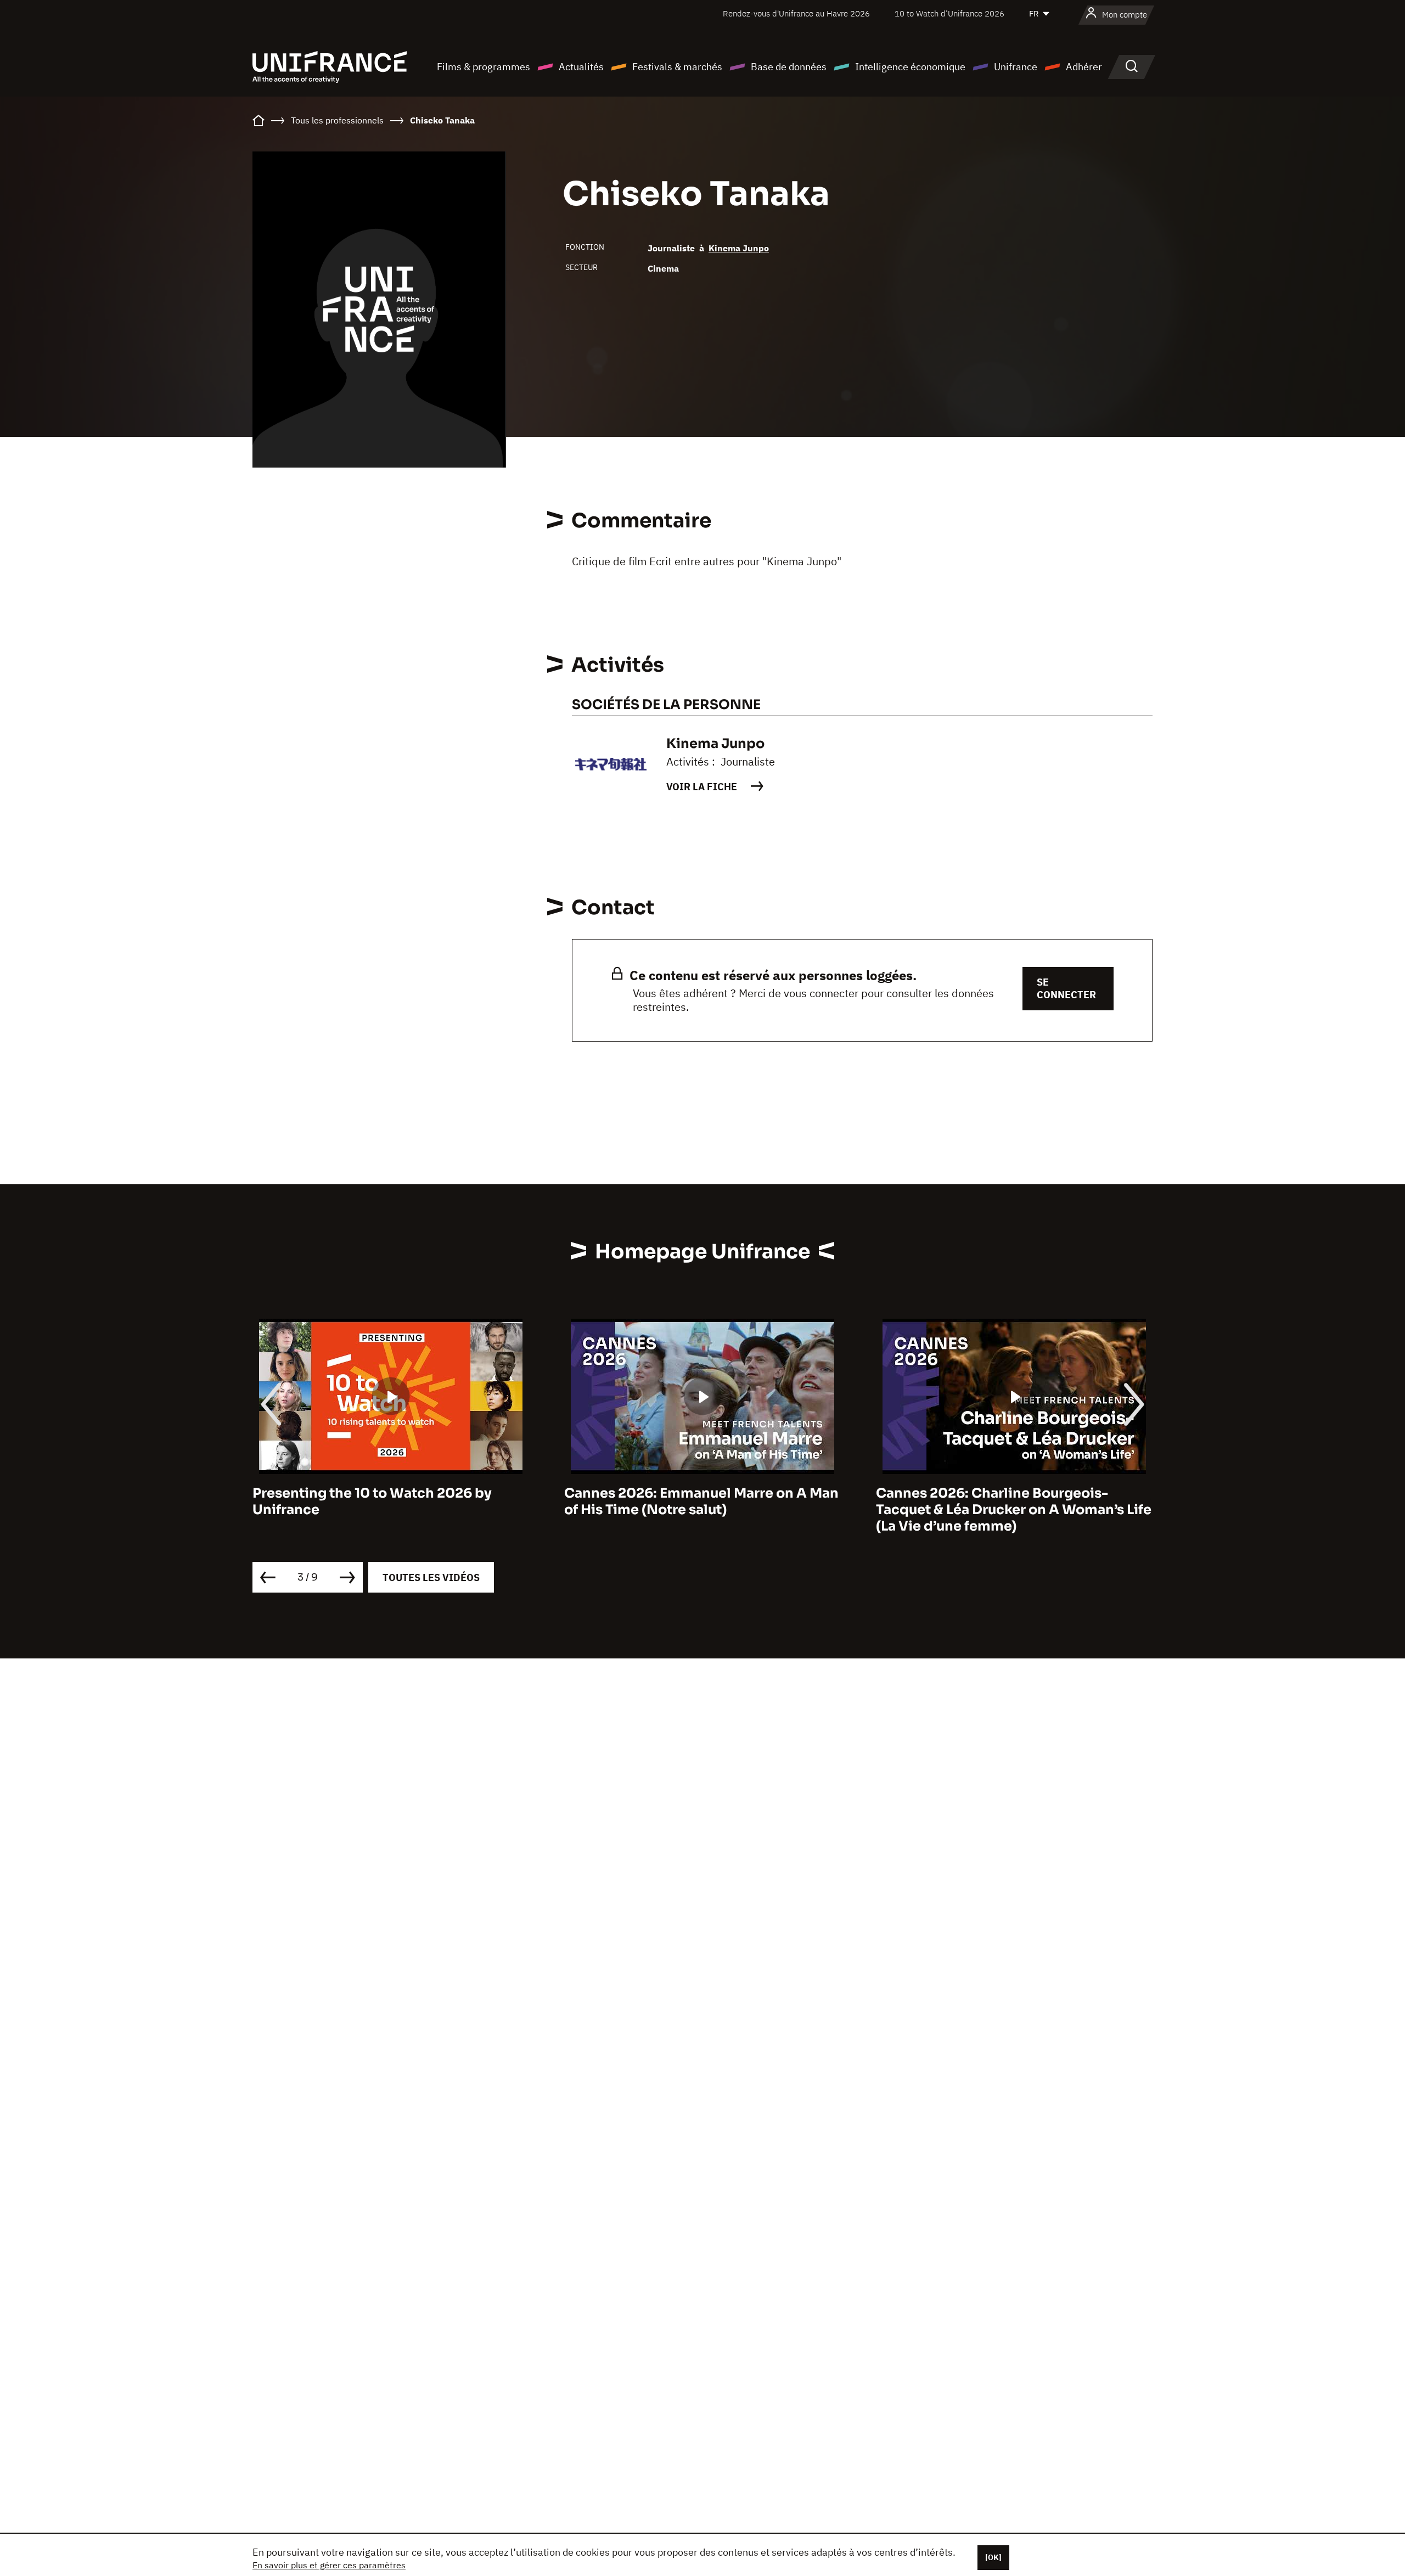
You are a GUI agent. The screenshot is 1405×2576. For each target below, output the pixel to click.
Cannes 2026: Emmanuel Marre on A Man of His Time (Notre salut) (390, 1501)
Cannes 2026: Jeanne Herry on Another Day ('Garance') (1008, 1501)
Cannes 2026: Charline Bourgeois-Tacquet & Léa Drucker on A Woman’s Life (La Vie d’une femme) (702, 1510)
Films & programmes (484, 67)
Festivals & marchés (677, 67)
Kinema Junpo (739, 248)
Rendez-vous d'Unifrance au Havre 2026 (796, 13)
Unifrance (1016, 67)
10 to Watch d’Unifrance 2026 (949, 13)
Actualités (581, 67)
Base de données (789, 67)
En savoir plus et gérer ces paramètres (329, 2565)
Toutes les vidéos (431, 1577)
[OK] (993, 2557)
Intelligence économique (910, 67)
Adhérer (1084, 67)
